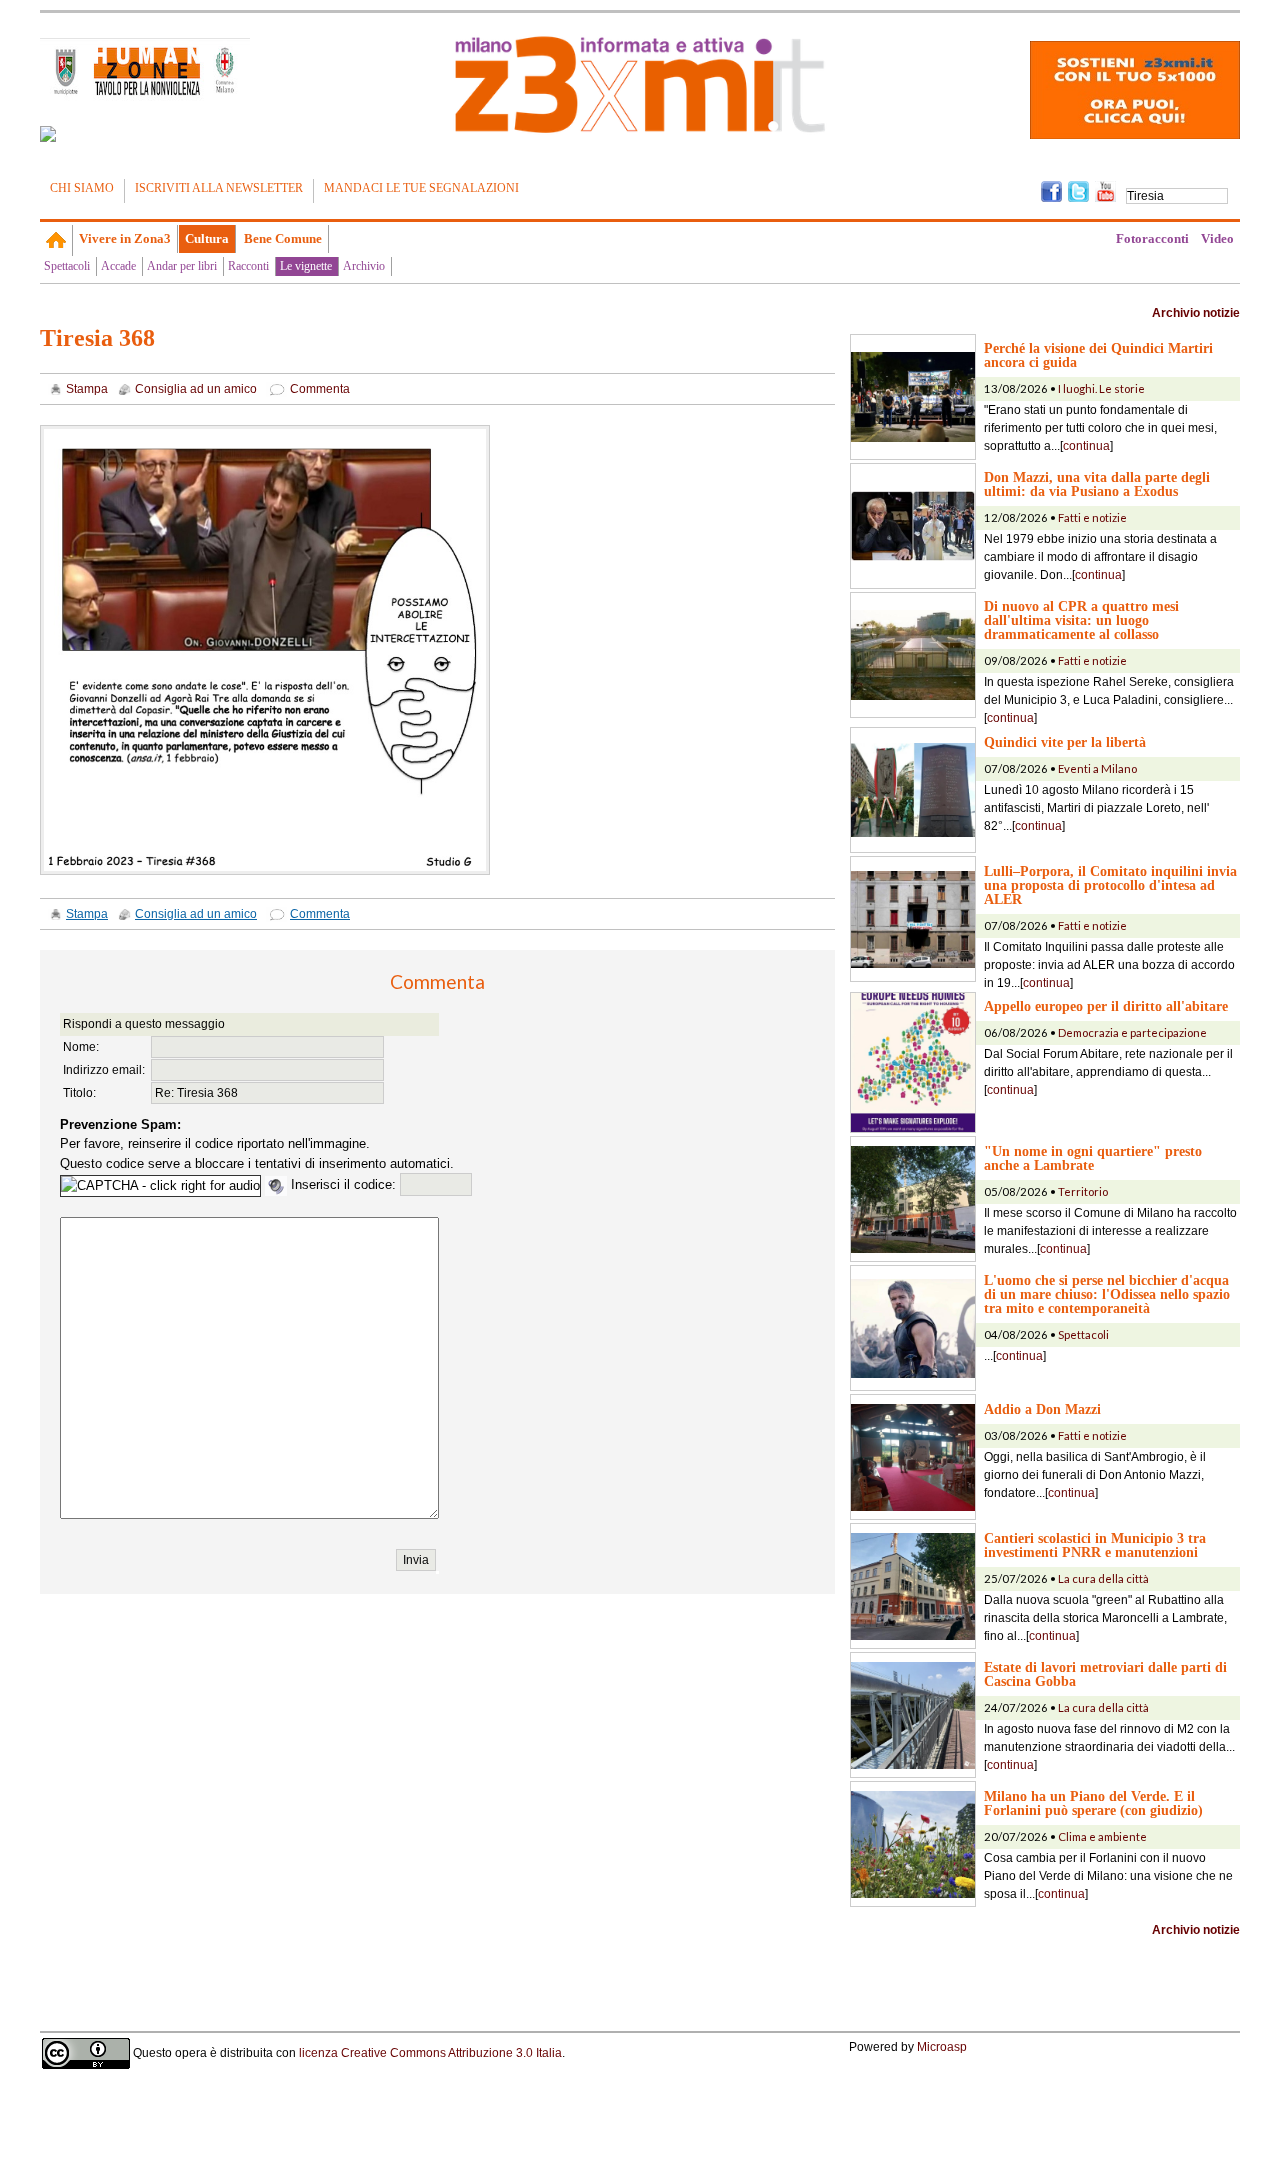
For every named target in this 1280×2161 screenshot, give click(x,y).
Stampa (87, 389)
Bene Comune (283, 238)
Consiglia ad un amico (196, 389)
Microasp (942, 2047)
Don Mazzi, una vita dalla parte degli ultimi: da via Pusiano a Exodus (1097, 484)
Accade (118, 266)
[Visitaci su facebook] (48, 134)
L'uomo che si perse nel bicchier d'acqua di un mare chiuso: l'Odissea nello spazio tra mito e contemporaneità (1107, 1294)
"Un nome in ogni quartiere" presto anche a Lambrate (1093, 1158)
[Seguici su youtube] (1105, 190)
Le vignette (306, 266)
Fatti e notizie (1092, 517)
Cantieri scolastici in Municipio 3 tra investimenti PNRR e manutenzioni (1095, 1545)
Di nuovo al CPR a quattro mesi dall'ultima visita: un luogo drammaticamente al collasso (1081, 620)
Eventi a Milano (1097, 768)
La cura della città (1103, 1578)
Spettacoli (67, 266)
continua (1086, 446)
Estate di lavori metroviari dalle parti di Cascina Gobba (1105, 1674)
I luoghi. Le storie (1101, 388)
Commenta (320, 389)
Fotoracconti (1152, 238)
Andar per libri (182, 266)
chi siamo (82, 188)
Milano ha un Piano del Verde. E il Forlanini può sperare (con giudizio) (1093, 1803)
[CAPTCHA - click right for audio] (160, 1186)
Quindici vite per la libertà (1065, 742)
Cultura (207, 238)
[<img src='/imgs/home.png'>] (56, 240)
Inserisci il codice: (345, 1184)
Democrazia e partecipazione (1132, 1032)
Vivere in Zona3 (125, 238)
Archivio (364, 266)
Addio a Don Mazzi (1042, 1409)
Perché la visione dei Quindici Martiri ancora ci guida (1098, 355)
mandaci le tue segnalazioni (421, 188)
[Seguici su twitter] (1078, 190)
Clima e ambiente (1102, 1836)
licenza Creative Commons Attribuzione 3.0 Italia (430, 2053)
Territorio (1083, 1191)
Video (1217, 238)
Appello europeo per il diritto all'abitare (1106, 1006)
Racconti (248, 266)
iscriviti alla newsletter (219, 188)
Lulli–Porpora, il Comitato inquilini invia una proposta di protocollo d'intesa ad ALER (1110, 885)
